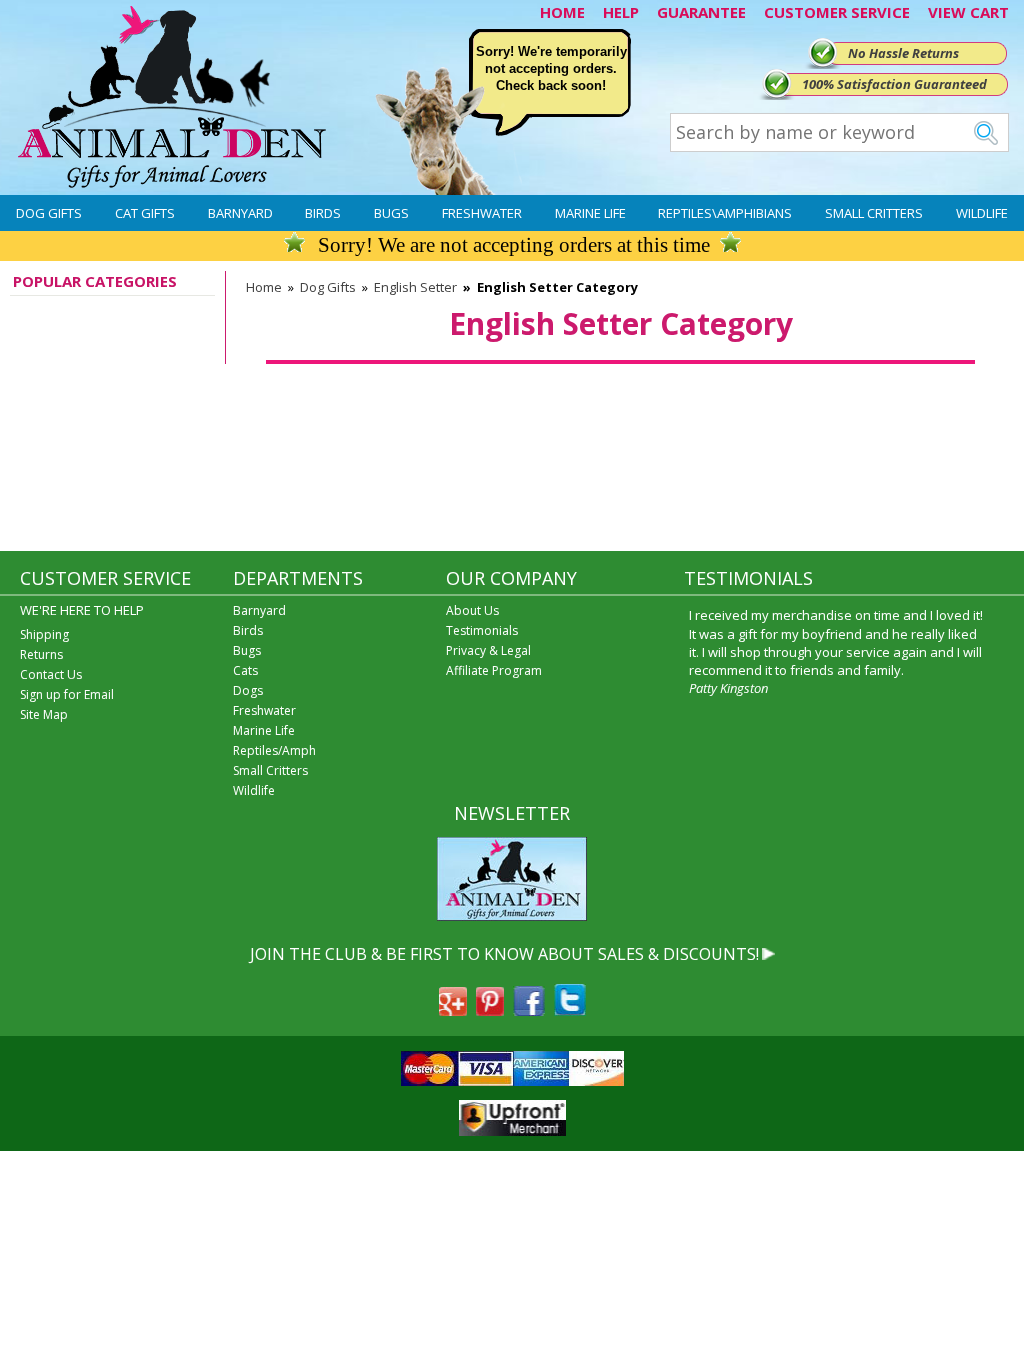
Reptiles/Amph (274, 750)
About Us (472, 610)
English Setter (415, 287)
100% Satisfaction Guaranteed (894, 84)
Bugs (391, 213)
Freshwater (482, 213)
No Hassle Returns (903, 53)
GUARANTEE (701, 12)
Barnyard (240, 213)
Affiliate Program (494, 670)
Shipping (44, 634)
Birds (323, 213)
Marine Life (590, 213)
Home (264, 287)
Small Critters (874, 213)
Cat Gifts (145, 213)
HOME (562, 12)
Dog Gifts (49, 213)
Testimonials (482, 630)
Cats (245, 670)
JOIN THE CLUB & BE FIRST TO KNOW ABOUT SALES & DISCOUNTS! (504, 954)
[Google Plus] (453, 1010)
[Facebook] (529, 1010)
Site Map (44, 714)
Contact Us (51, 674)
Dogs (248, 690)
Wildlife (982, 213)
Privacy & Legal (488, 650)
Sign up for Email (67, 694)
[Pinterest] (490, 1010)
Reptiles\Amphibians (725, 213)
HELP (621, 12)
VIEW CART (968, 12)
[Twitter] (570, 1010)
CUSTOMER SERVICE (837, 12)
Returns (41, 654)
